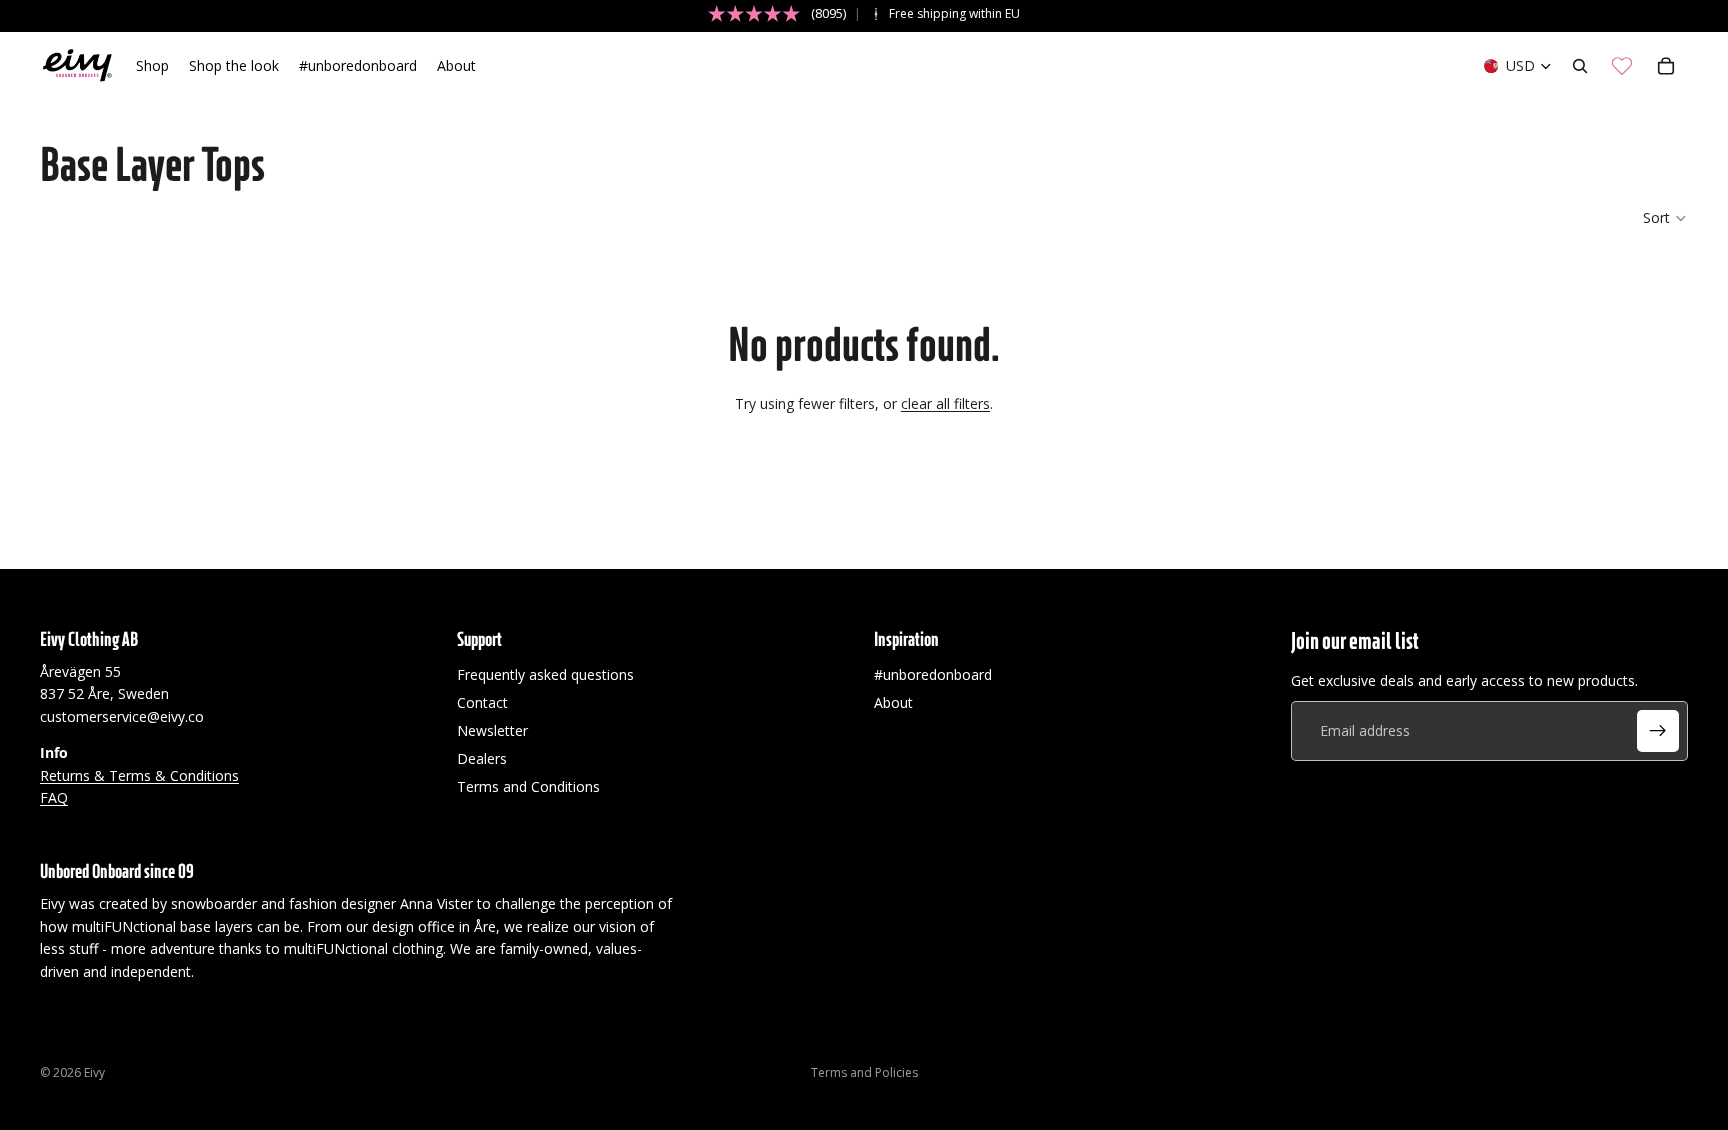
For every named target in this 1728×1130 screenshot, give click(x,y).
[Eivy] (78, 66)
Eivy (94, 1072)
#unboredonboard (933, 674)
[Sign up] (1658, 731)
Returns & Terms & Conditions (139, 774)
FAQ (54, 797)
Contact (482, 702)
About (893, 702)
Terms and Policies (864, 1072)
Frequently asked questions (545, 674)
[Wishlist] (1622, 66)
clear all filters (945, 403)
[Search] (1580, 66)
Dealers (482, 758)
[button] (1665, 218)
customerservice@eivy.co (122, 716)
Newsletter (492, 730)
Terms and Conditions (528, 786)
